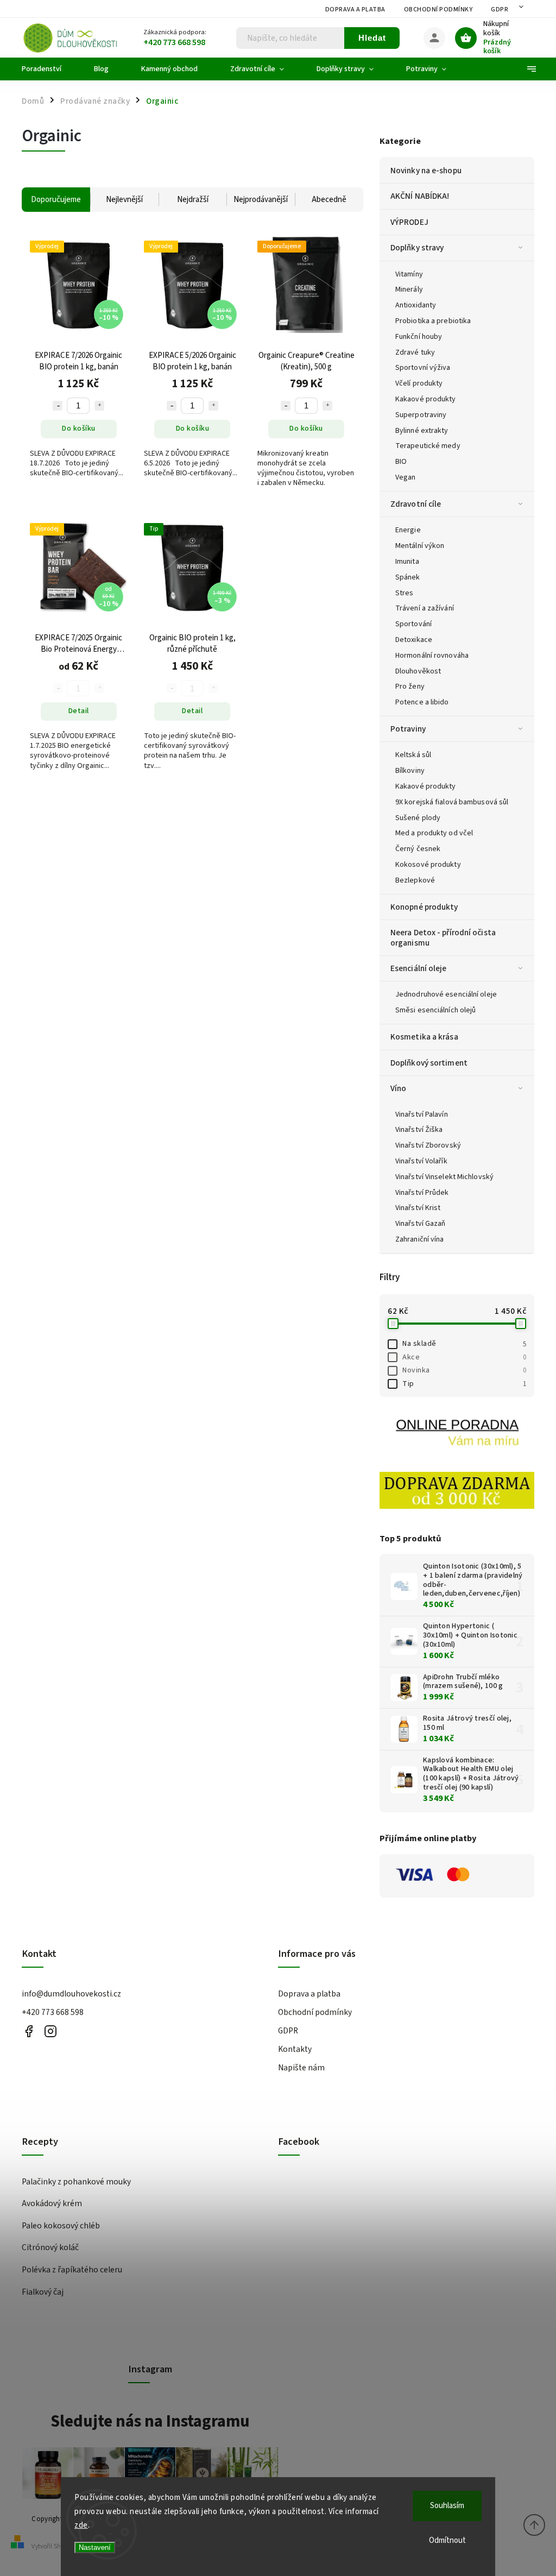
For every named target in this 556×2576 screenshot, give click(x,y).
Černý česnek (418, 849)
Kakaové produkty (426, 399)
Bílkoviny (410, 771)
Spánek (408, 577)
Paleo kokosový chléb (61, 2226)
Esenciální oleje (419, 968)
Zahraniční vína (420, 1239)
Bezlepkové (415, 880)
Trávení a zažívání (425, 608)
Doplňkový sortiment (429, 1063)
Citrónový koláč (50, 2247)
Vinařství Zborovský (428, 1145)
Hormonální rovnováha (432, 656)
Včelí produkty (419, 383)
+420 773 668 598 (53, 2012)
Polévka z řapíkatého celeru (72, 2270)
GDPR (500, 10)
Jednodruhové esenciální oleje (446, 994)
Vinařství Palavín (422, 1114)
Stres (405, 593)
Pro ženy (410, 686)
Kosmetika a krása (424, 1037)
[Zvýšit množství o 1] (99, 406)
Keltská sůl (413, 755)
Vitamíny (409, 274)
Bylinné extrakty (422, 431)
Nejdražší (193, 200)
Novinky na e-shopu (426, 171)
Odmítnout (447, 2540)
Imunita (407, 562)
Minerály (409, 289)
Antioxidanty (416, 305)
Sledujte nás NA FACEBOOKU (29, 2032)
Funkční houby (419, 337)
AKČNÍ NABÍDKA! (420, 196)
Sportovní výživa (423, 368)
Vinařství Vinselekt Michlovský (444, 1177)
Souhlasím (447, 2506)
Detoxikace (414, 640)
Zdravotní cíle (416, 504)
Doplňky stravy (417, 248)
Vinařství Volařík (421, 1161)
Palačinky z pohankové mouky (76, 2182)
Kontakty (295, 2049)
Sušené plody (418, 818)
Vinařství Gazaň (421, 1224)
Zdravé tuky (415, 352)
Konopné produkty (424, 907)
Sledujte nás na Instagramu (150, 2421)
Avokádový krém (52, 2203)
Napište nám (301, 2068)
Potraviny (408, 729)
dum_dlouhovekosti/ (50, 2032)
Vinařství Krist (418, 1208)
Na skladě (464, 1344)
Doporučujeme (56, 200)
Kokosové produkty (428, 865)
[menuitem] (50, 69)
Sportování (413, 624)
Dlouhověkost (418, 671)
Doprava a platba (355, 10)
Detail (79, 711)
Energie (408, 530)
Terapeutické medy (428, 446)
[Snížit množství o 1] (58, 406)
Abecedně (329, 200)
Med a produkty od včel (434, 833)
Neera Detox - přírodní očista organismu (443, 937)
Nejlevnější (124, 200)
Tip (464, 1384)
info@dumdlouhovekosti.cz (71, 1994)
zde (81, 2525)
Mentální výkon (420, 546)
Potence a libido (422, 702)
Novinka (464, 1370)
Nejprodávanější (261, 200)
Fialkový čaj (43, 2292)
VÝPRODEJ (409, 222)
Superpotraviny (421, 415)
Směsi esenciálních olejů (435, 1010)
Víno (398, 1088)
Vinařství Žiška (419, 1130)
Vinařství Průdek (422, 1193)
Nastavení (95, 2547)
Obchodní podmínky (438, 10)
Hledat (372, 38)
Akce (464, 1357)
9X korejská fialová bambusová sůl (452, 802)
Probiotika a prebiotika (433, 321)
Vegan (406, 477)
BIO (401, 462)
